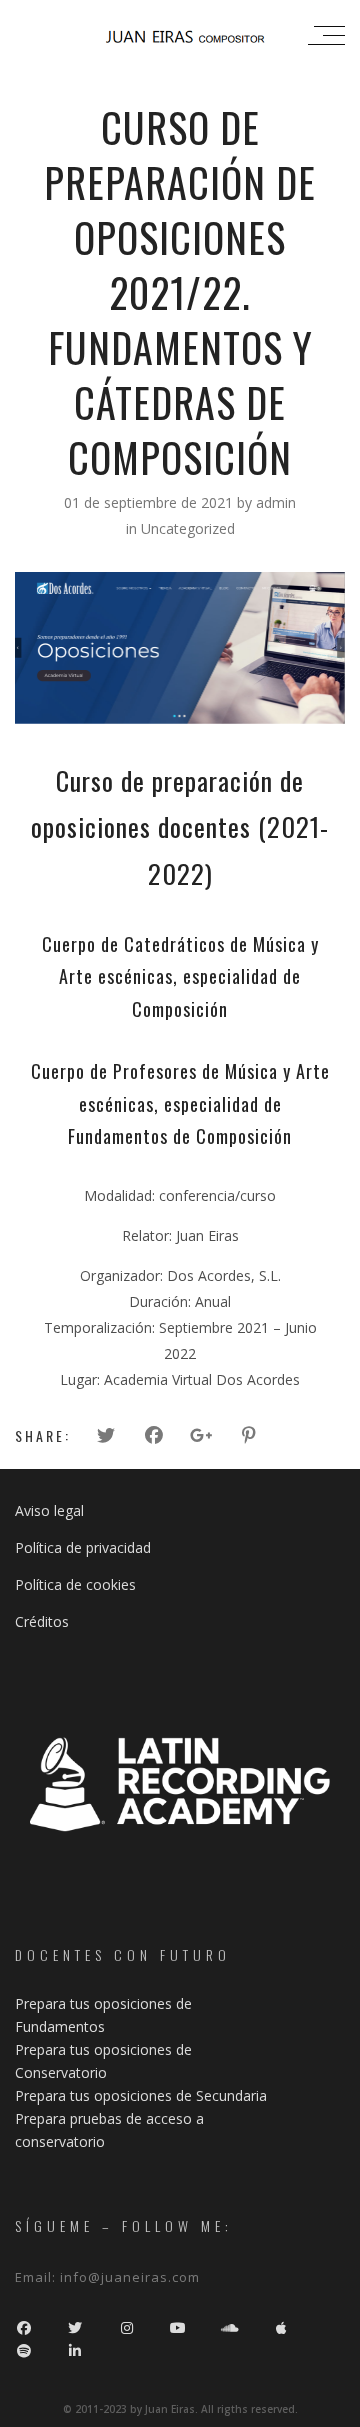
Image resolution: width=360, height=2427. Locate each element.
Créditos (42, 1621)
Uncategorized (188, 528)
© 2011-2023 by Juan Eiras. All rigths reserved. (180, 2409)
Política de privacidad (83, 1547)
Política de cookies (75, 1584)
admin (276, 502)
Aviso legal (49, 1510)
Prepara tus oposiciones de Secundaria (141, 2095)
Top (342, 2409)
